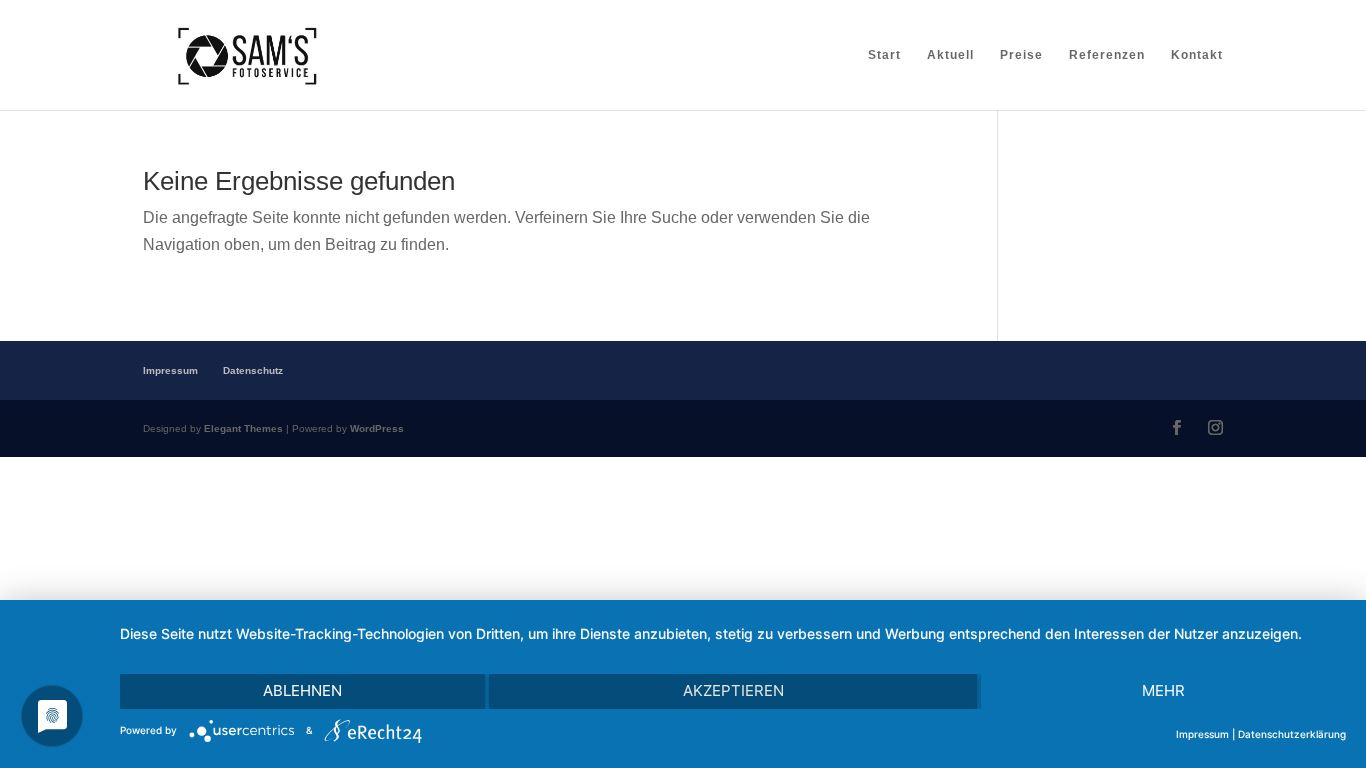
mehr (1163, 690)
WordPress (377, 428)
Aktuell (950, 55)
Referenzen (1107, 55)
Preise (1021, 55)
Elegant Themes (243, 428)
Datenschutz (253, 370)
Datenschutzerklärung (1292, 734)
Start (884, 55)
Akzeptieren (733, 690)
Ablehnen (302, 690)
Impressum (170, 370)
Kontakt (1197, 55)
